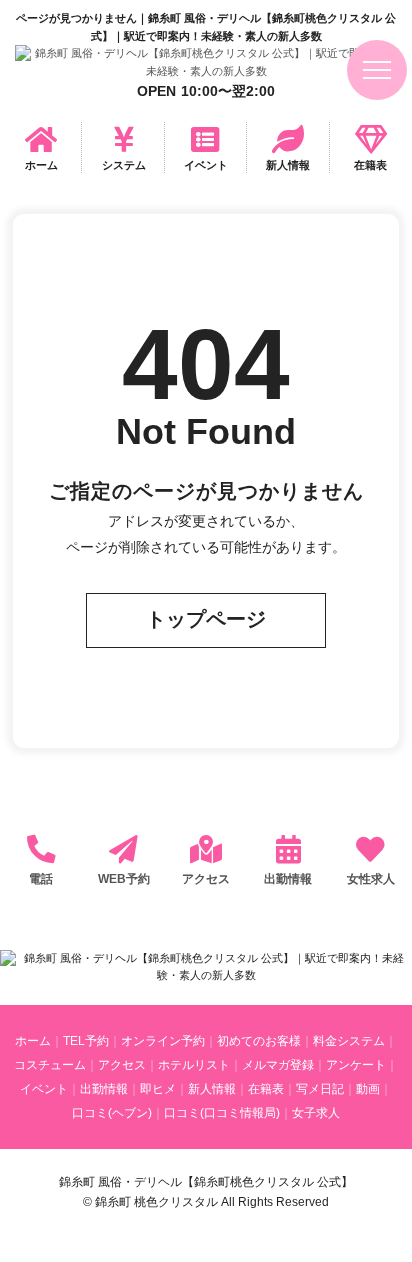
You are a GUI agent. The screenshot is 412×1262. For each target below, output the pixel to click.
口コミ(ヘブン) (112, 1113)
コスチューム (50, 1065)
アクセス (206, 879)
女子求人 (316, 1113)
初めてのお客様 (259, 1041)
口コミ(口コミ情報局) (222, 1113)
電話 (41, 879)
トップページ (206, 619)
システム (124, 165)
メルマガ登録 (278, 1065)
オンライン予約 (163, 1041)
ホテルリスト (194, 1065)
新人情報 (288, 165)
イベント (206, 165)
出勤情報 (288, 879)
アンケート (356, 1065)
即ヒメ (158, 1089)
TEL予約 (86, 1041)
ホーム (41, 165)
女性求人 (371, 879)
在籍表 (370, 165)
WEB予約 (124, 879)
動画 (368, 1089)
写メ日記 (320, 1089)
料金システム (349, 1041)
